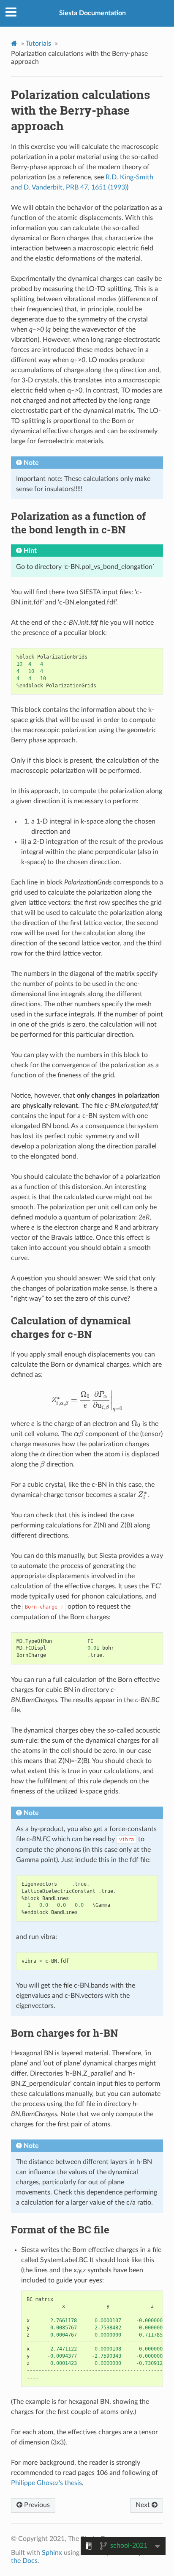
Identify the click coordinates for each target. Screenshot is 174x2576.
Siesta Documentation (92, 13)
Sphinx (52, 2553)
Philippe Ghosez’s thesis (46, 2483)
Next (144, 2505)
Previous (36, 2505)
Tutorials (38, 44)
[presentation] (87, 1400)
